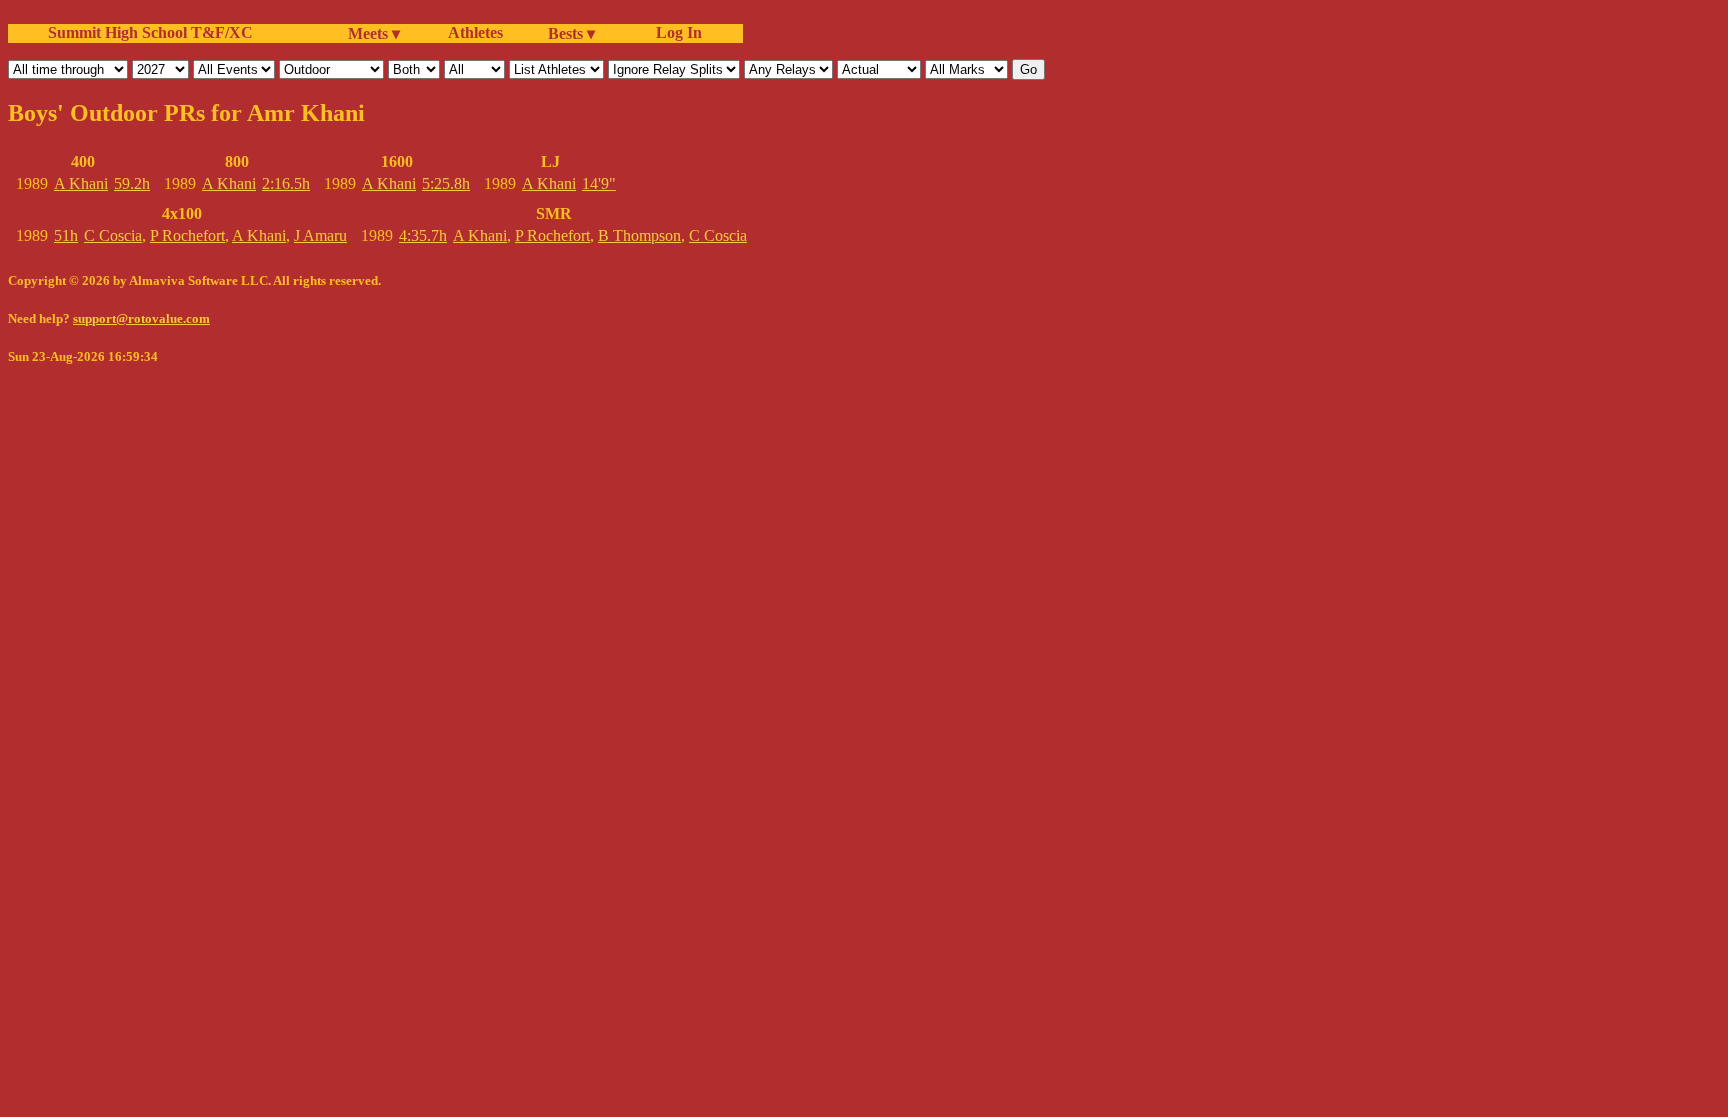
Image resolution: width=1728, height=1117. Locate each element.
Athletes (475, 32)
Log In (675, 32)
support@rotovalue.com (141, 318)
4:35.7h (423, 235)
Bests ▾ (571, 33)
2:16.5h (286, 183)
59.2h (132, 183)
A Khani (81, 183)
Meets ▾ (374, 33)
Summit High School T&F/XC (150, 32)
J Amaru (320, 235)
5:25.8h (446, 183)
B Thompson (639, 235)
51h (66, 235)
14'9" (599, 183)
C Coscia (113, 235)
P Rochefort (187, 235)
